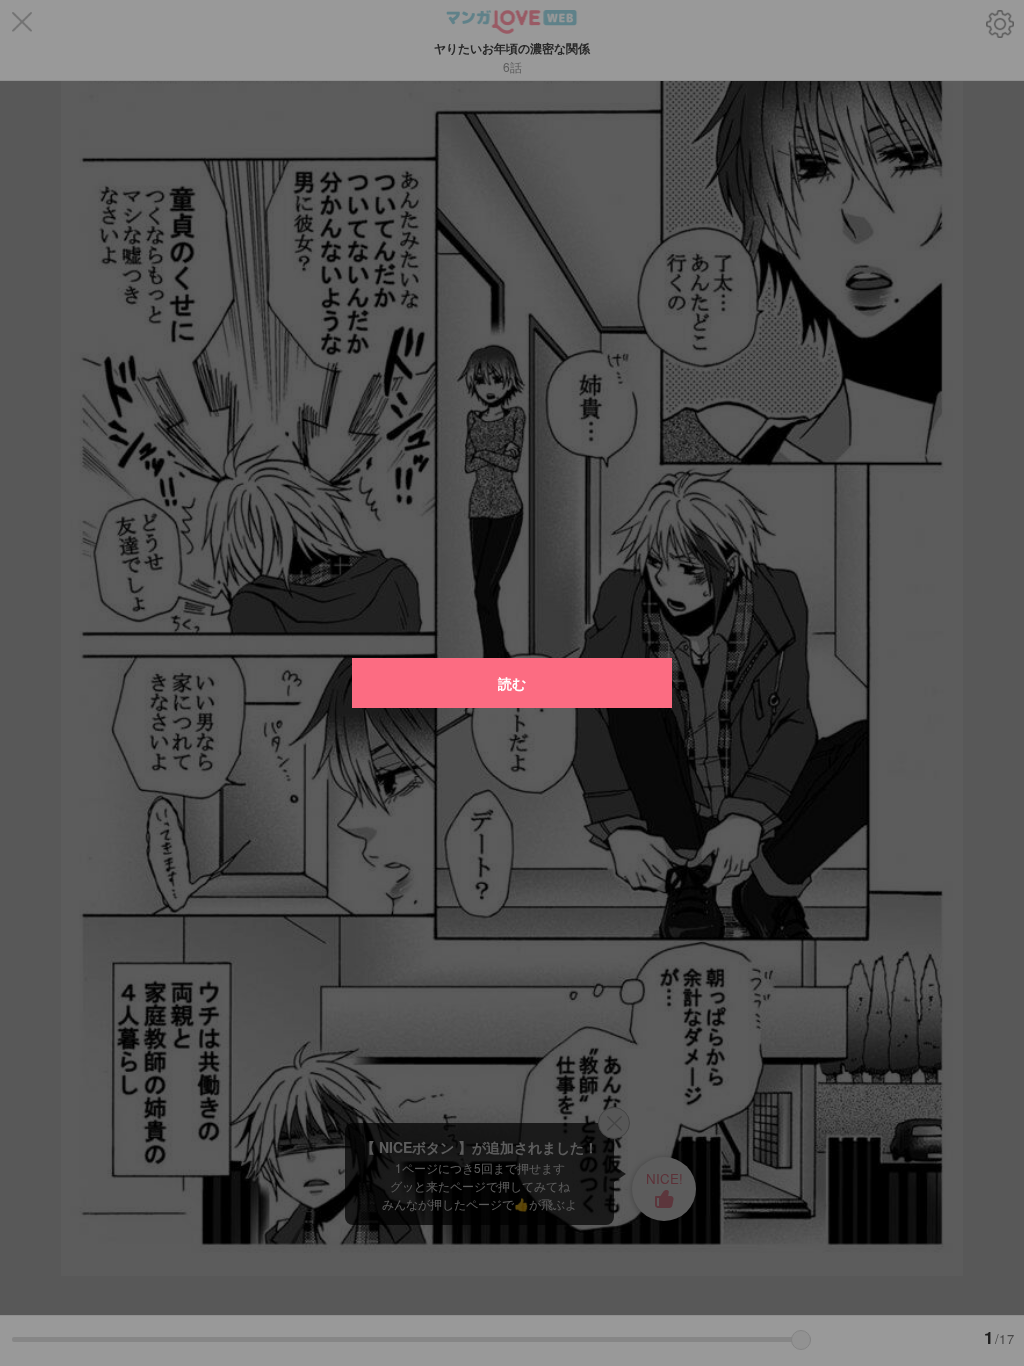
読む (512, 683)
